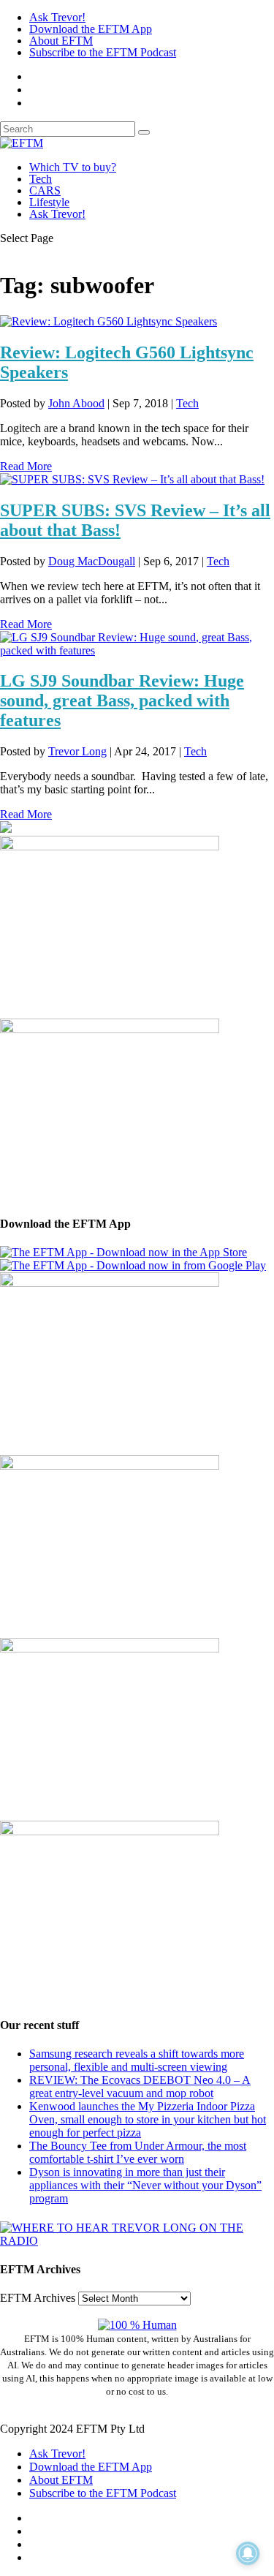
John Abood (76, 403)
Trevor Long (77, 751)
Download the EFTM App (91, 29)
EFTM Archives (38, 2298)
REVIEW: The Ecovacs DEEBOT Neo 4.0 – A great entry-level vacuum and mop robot (140, 2086)
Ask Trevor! (57, 17)
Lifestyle (49, 202)
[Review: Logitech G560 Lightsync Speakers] (109, 321)
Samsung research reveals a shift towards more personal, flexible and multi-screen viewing (137, 2060)
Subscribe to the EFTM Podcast (103, 52)
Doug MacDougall (92, 561)
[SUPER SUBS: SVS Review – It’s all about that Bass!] (132, 479)
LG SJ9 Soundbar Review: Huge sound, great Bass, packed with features (122, 700)
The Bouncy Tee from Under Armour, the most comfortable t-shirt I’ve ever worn (138, 2152)
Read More (26, 466)
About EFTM (61, 41)
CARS (45, 190)
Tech (41, 179)
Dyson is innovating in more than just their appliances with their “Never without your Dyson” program (145, 2185)
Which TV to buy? (73, 167)
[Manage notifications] (248, 2553)
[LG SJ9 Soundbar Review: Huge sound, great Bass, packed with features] (137, 650)
